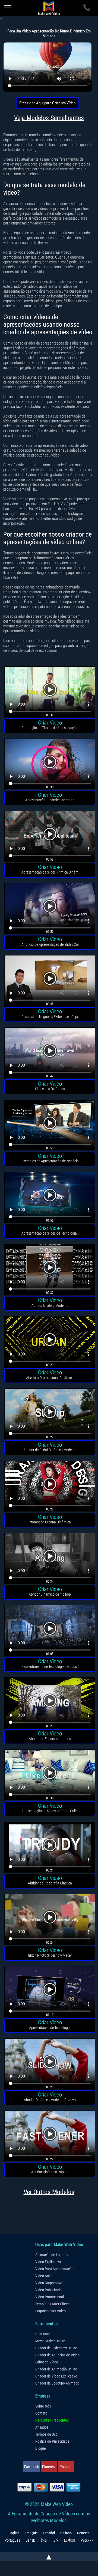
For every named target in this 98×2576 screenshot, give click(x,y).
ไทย (43, 2540)
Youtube (66, 2467)
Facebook (31, 2467)
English (14, 2533)
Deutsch (83, 2533)
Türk (55, 2540)
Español (49, 2533)
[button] (50, 693)
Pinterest (49, 2467)
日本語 (69, 2540)
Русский (87, 2540)
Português (12, 2540)
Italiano (66, 2533)
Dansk (30, 2540)
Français (31, 2533)
